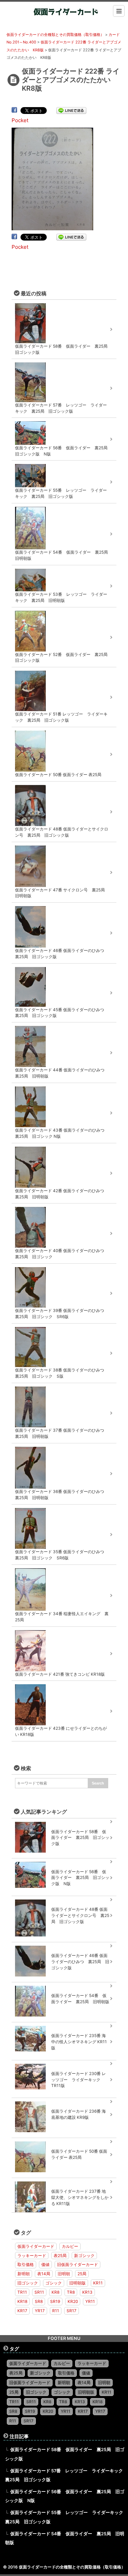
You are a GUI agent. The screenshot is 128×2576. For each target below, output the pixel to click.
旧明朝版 (77, 2283)
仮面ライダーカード (36, 2246)
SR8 (39, 2301)
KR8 (55, 2292)
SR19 (55, 2301)
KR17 (22, 2311)
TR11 (22, 2292)
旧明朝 (64, 2274)
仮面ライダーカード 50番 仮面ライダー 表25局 (79, 2154)
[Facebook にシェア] (14, 110)
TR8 (71, 2292)
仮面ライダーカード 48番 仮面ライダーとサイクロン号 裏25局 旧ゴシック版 (80, 1915)
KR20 (73, 2301)
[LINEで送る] (71, 110)
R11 (56, 2311)
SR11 (39, 2292)
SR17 (72, 2311)
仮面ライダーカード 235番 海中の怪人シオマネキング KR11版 (79, 2042)
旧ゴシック (28, 2283)
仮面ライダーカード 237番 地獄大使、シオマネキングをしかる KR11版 (80, 2197)
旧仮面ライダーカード (77, 2264)
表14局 (44, 2274)
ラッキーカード (32, 2256)
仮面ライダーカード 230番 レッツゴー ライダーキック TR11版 (79, 2080)
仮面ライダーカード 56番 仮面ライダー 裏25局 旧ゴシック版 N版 (80, 1878)
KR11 (98, 2283)
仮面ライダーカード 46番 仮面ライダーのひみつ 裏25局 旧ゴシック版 (80, 1962)
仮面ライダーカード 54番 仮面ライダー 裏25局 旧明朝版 (80, 1999)
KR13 (87, 2292)
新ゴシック (84, 2256)
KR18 (22, 2301)
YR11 (90, 2301)
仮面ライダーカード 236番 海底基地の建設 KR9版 (79, 2114)
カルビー (70, 2246)
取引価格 (26, 2264)
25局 (82, 2274)
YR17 (40, 2311)
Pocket (20, 120)
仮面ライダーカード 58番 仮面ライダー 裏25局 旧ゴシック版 (80, 1838)
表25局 (60, 2256)
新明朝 (24, 2274)
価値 (45, 2264)
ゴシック (54, 2283)
